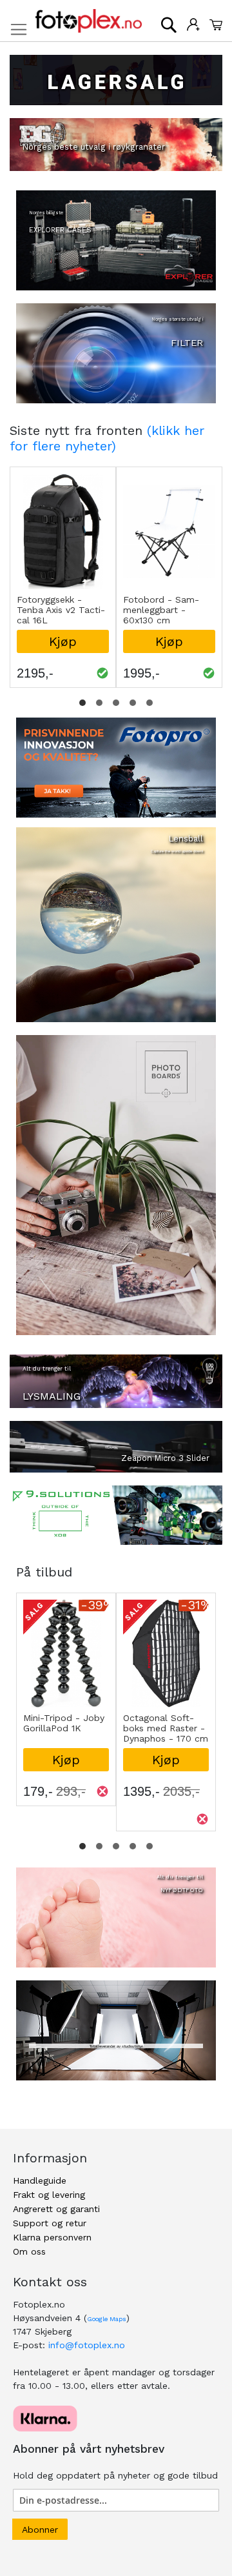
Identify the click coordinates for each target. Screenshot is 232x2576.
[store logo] (89, 21)
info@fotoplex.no (87, 2345)
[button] (82, 703)
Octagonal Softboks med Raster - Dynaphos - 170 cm (166, 1728)
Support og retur (50, 2223)
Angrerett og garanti (56, 2209)
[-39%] (66, 1704)
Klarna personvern (52, 2237)
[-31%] (166, 1704)
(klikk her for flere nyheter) (107, 438)
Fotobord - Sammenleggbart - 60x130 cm (161, 610)
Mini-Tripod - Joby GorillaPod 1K (64, 1723)
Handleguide (40, 2180)
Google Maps (107, 2319)
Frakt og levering (49, 2195)
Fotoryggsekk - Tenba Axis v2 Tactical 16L (61, 610)
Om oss (29, 2251)
